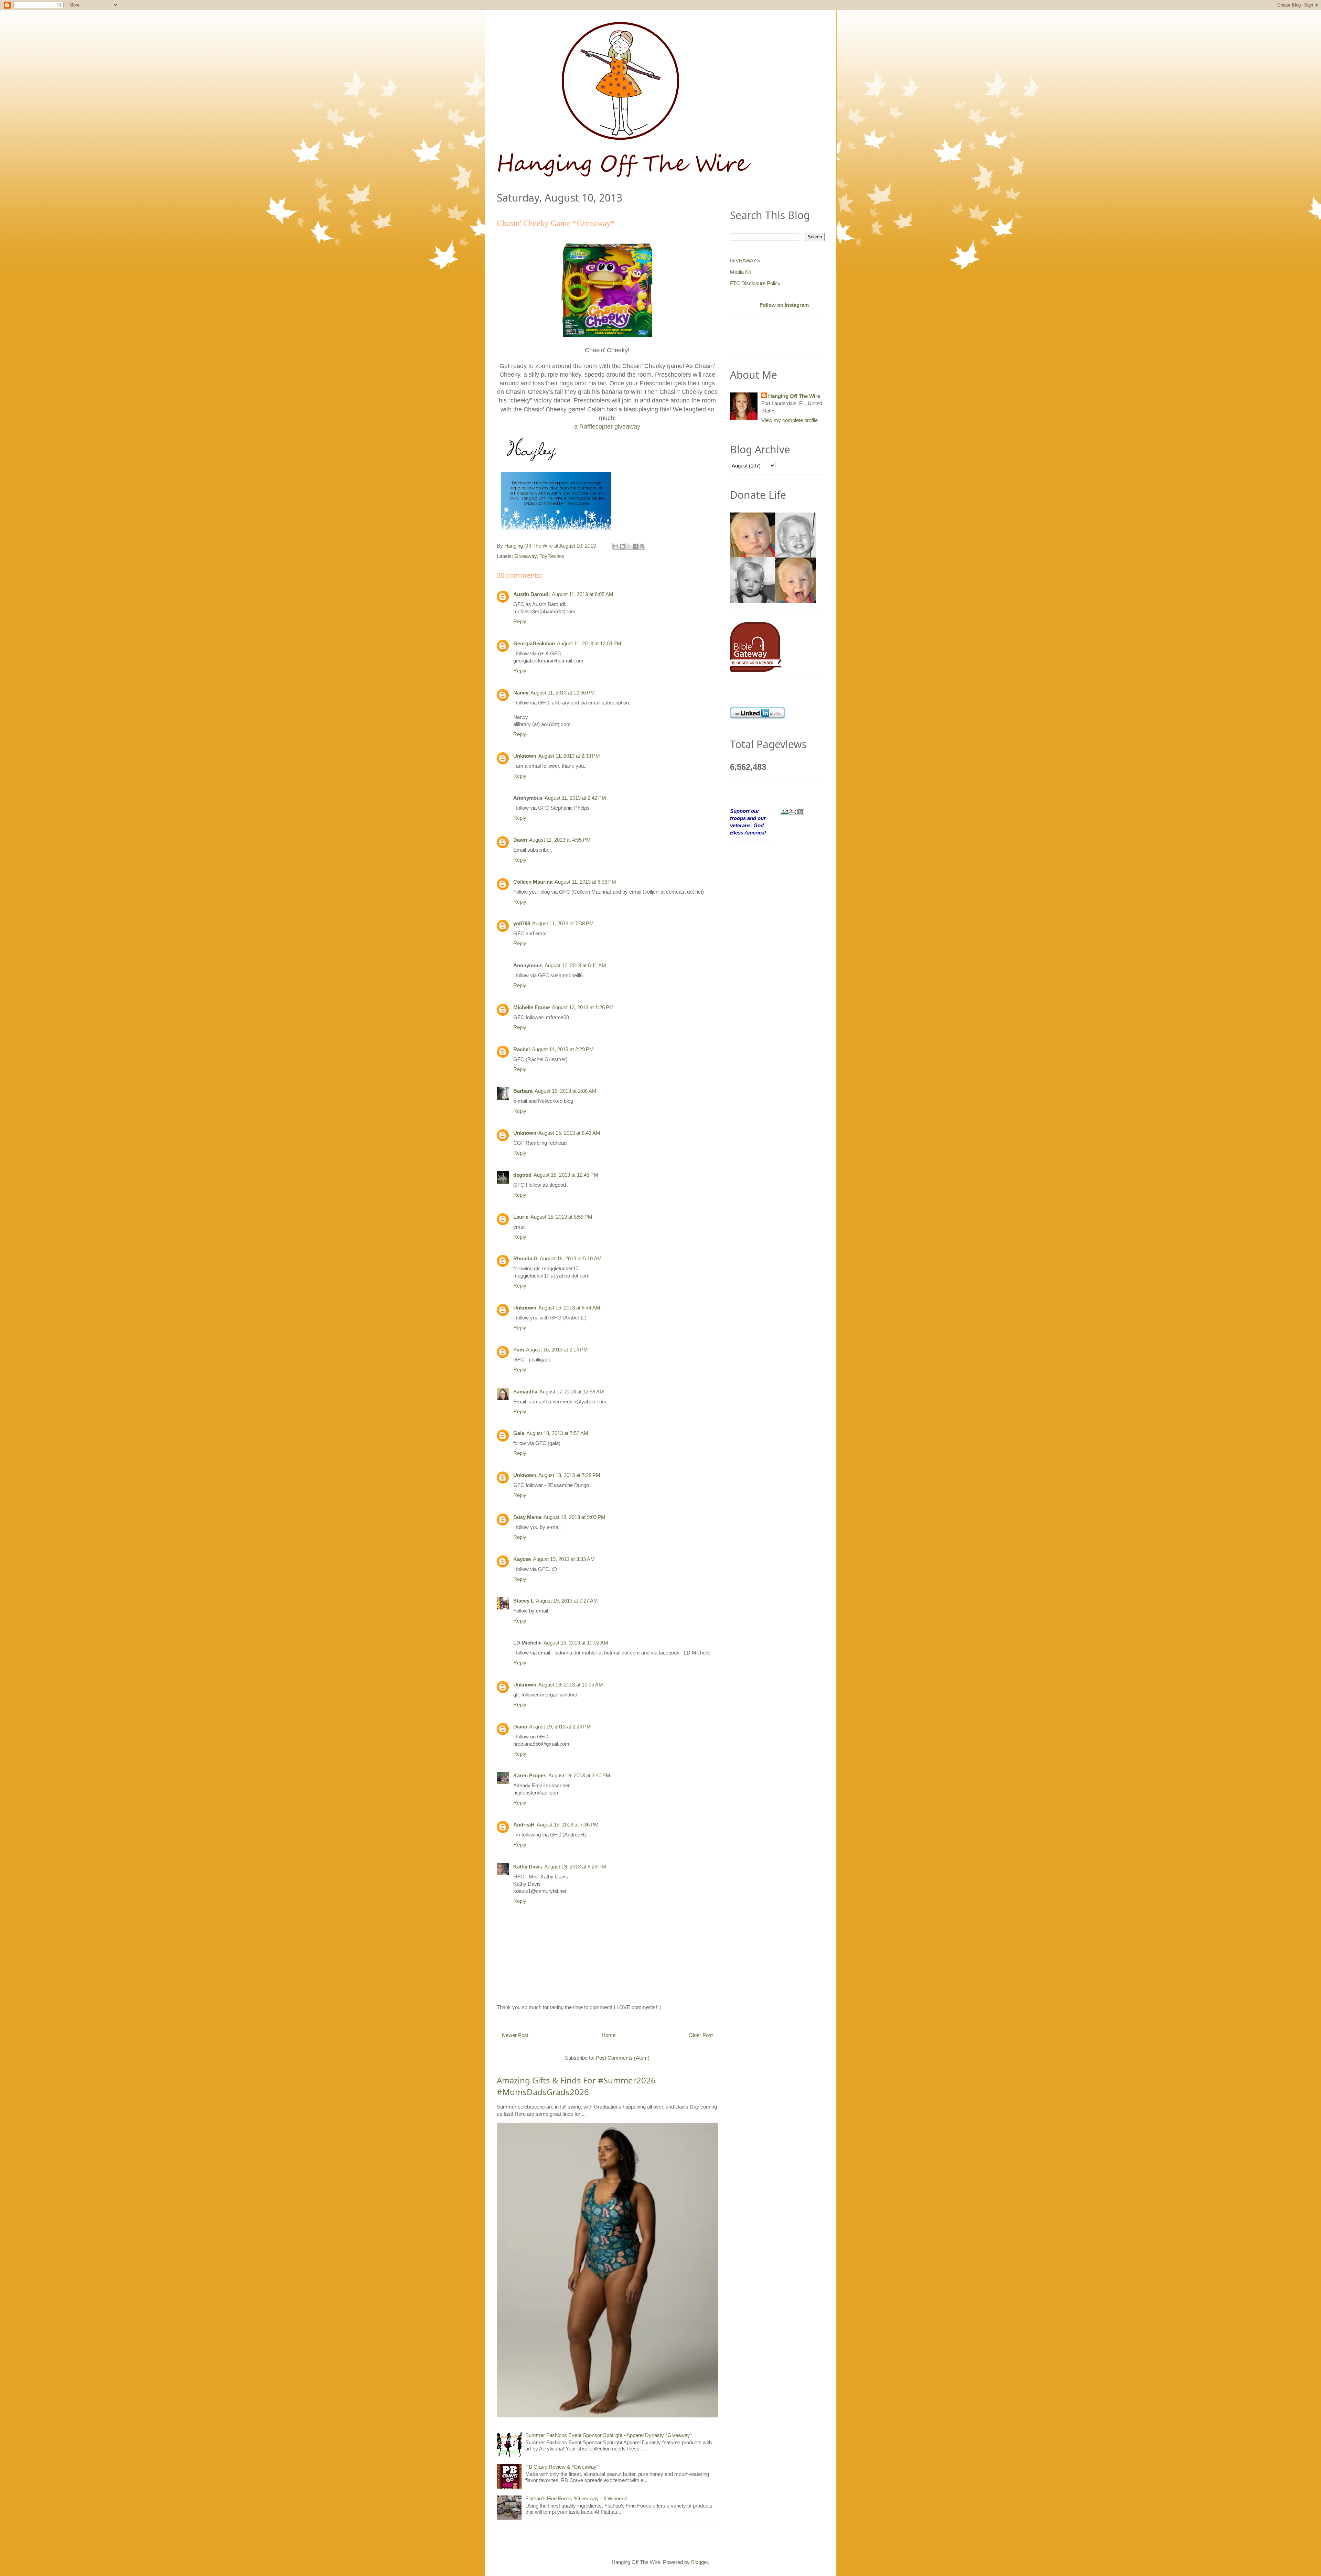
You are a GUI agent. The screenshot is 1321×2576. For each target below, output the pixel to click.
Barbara (523, 1091)
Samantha (525, 1392)
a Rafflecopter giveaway (607, 427)
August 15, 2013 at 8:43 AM (569, 1133)
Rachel (522, 1049)
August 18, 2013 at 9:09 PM (574, 1517)
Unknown (525, 756)
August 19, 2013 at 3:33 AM (564, 1559)
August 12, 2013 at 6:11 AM (575, 965)
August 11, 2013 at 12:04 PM (589, 643)
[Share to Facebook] (635, 546)
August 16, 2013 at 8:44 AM (569, 1308)
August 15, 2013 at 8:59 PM (561, 1217)
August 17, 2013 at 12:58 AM (572, 1392)
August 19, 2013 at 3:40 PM (579, 1775)
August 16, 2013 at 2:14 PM (557, 1350)
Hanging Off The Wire (794, 396)
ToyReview (552, 556)
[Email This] (616, 546)
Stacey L (524, 1601)
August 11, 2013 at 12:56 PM (563, 693)
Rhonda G (525, 1258)
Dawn (520, 840)
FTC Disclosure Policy (755, 283)
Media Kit (740, 272)
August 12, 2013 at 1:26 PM (583, 1007)
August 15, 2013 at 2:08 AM (566, 1091)
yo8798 (522, 923)
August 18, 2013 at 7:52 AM (557, 1433)
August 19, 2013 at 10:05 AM (571, 1685)
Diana (520, 1727)
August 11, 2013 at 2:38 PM (569, 756)
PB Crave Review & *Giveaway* (562, 2467)
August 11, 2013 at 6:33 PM (585, 882)
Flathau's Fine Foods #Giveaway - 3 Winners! (576, 2498)
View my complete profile (790, 420)
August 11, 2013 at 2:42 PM (575, 798)
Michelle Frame (531, 1007)
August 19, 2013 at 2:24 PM (560, 1727)
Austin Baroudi (531, 594)
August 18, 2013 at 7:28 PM (569, 1475)
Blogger (700, 2562)
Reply (520, 621)
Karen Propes (530, 1775)
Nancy (521, 693)
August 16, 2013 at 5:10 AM (571, 1258)
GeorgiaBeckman (534, 643)
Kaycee (522, 1559)
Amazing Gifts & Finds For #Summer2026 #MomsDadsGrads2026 (576, 2086)
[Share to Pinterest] (642, 546)
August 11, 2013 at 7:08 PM (563, 923)
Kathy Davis (528, 1867)
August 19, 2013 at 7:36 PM (568, 1825)
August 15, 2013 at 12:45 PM (566, 1175)
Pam (519, 1350)
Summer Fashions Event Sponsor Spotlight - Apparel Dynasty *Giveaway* (609, 2435)
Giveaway (525, 556)
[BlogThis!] (622, 546)
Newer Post (515, 2035)
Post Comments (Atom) (623, 2058)
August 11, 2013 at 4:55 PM (560, 840)
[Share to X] (629, 546)
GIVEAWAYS (745, 261)
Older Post (701, 2035)
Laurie (521, 1217)
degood (522, 1175)
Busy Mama (527, 1517)
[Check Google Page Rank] (792, 811)
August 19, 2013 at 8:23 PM (575, 1867)
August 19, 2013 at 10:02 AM (576, 1643)
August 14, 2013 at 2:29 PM (563, 1049)
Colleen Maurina (533, 882)
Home (609, 2035)
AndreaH (524, 1825)
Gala (519, 1433)
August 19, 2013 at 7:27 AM (567, 1601)
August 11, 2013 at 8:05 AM (583, 594)
